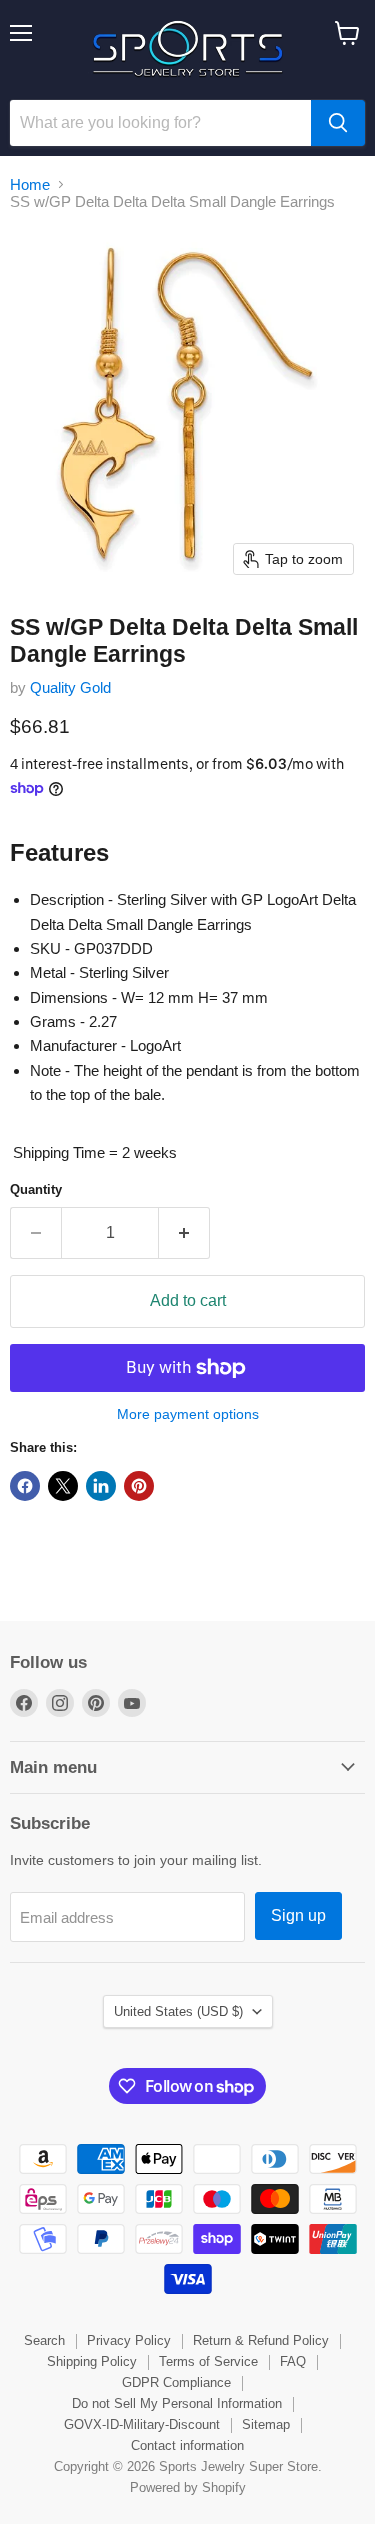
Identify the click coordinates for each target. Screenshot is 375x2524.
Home (30, 184)
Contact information (187, 2445)
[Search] (338, 123)
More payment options (188, 1414)
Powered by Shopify (188, 2487)
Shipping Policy (92, 2361)
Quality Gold (70, 687)
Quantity (36, 1189)
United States (178, 2011)
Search (44, 2340)
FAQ (293, 2361)
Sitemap (266, 2424)
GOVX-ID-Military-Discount (142, 2424)
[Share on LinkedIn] (101, 1486)
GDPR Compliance (176, 2382)
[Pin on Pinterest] (139, 1486)
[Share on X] (63, 1486)
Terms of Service (208, 2361)
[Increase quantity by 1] (184, 1233)
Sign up (298, 1915)
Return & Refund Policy (261, 2340)
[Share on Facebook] (25, 1486)
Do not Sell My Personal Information (177, 2403)
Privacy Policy (129, 2340)
